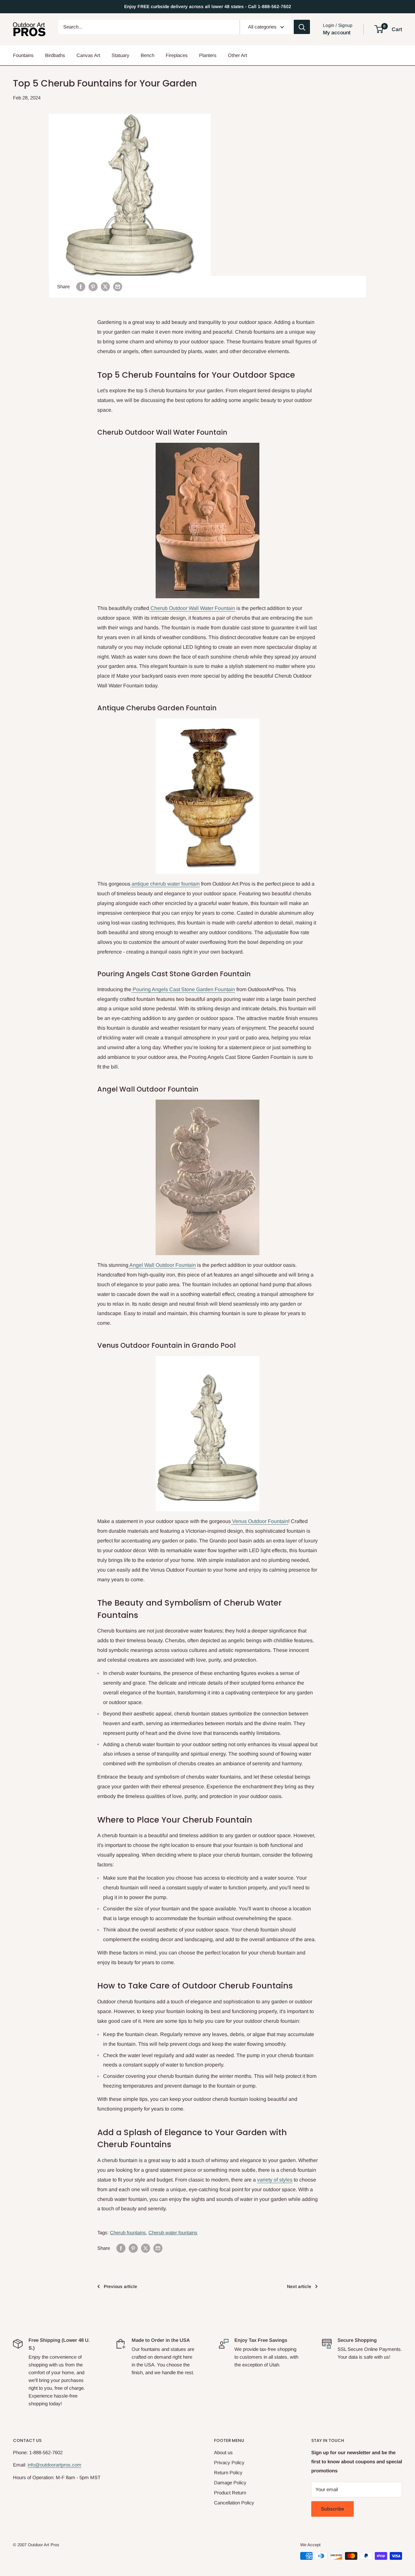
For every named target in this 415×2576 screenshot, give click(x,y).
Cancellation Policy (234, 2503)
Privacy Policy (229, 2462)
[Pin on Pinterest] (93, 287)
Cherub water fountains (173, 2233)
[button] (379, 29)
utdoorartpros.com (62, 2465)
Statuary (120, 55)
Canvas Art (88, 55)
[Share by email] (118, 287)
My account (337, 33)
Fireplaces (177, 55)
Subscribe (332, 2509)
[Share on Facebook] (81, 287)
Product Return (230, 2493)
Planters (208, 55)
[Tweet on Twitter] (105, 287)
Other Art (237, 55)
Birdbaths (55, 55)
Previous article (120, 2286)
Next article (299, 2286)
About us (223, 2452)
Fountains (23, 55)
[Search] (302, 27)
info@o (35, 2465)
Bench (148, 55)
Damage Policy (230, 2483)
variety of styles (275, 2180)
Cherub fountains (128, 2233)
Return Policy (228, 2473)
